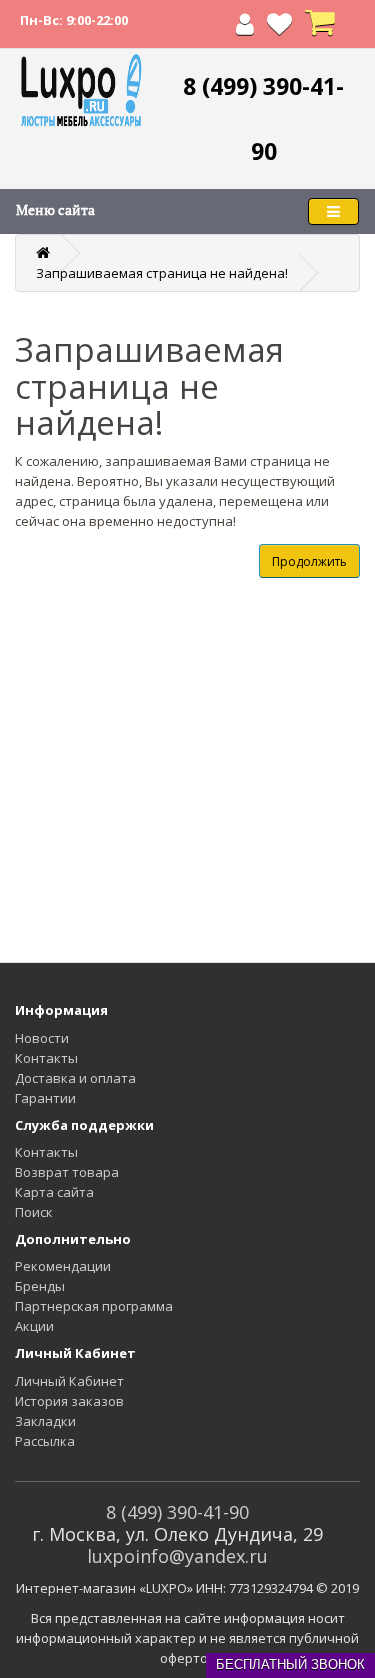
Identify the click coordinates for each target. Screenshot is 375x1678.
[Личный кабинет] (245, 28)
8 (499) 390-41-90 (177, 1512)
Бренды (40, 1286)
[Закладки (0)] (279, 28)
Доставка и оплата (75, 1078)
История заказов (69, 1401)
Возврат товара (67, 1172)
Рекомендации (63, 1266)
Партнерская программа (94, 1306)
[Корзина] (320, 28)
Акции (34, 1326)
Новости (42, 1038)
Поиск (34, 1212)
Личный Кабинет (69, 1381)
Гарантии (45, 1098)
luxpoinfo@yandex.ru (177, 1556)
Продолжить (309, 561)
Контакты (46, 1058)
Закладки (45, 1421)
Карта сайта (54, 1192)
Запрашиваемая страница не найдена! (162, 273)
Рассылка (45, 1441)
